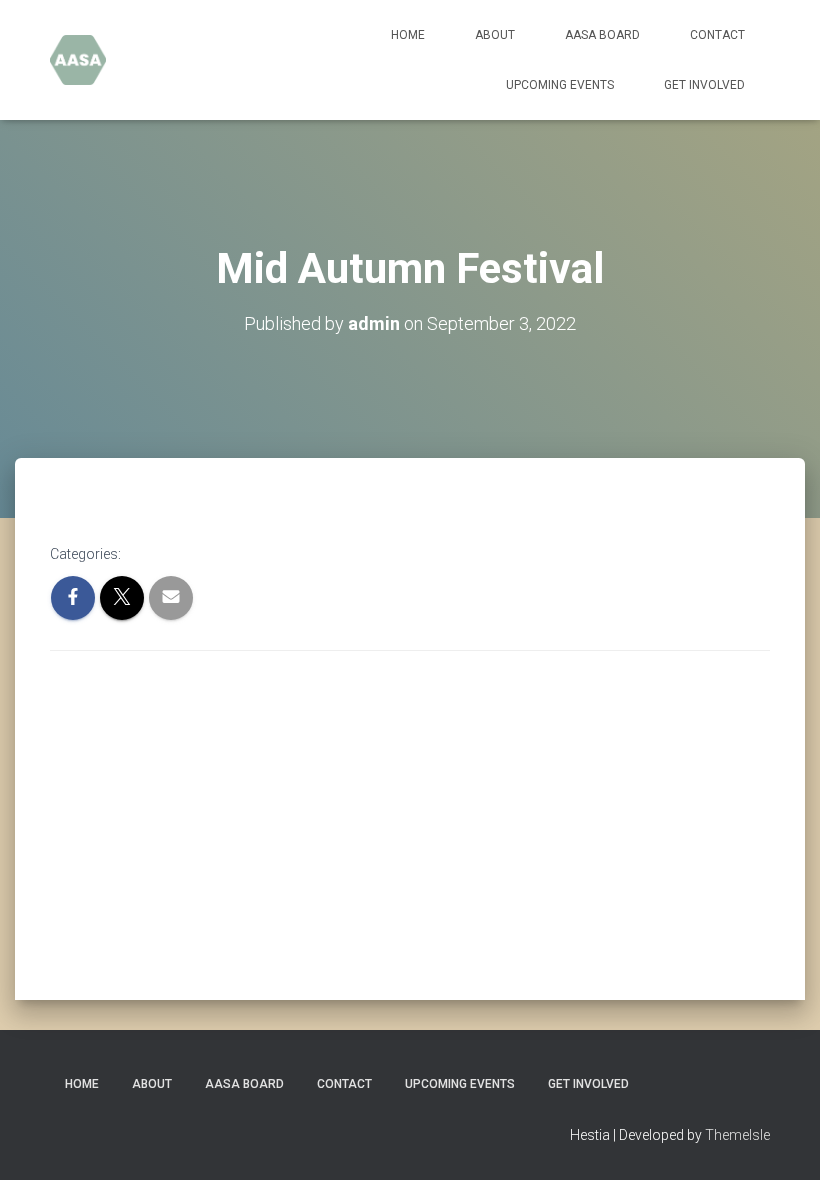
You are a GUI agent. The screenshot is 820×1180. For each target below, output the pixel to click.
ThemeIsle (737, 1135)
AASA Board (602, 35)
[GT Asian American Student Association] (78, 60)
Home (408, 35)
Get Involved (704, 85)
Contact (717, 35)
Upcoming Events (560, 85)
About (495, 35)
